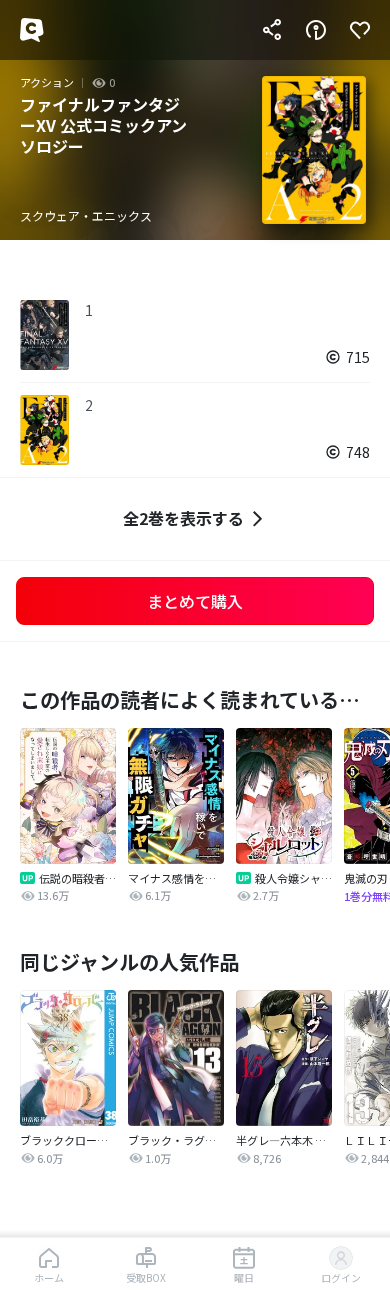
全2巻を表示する (183, 518)
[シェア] (272, 30)
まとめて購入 (195, 601)
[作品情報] (316, 30)
